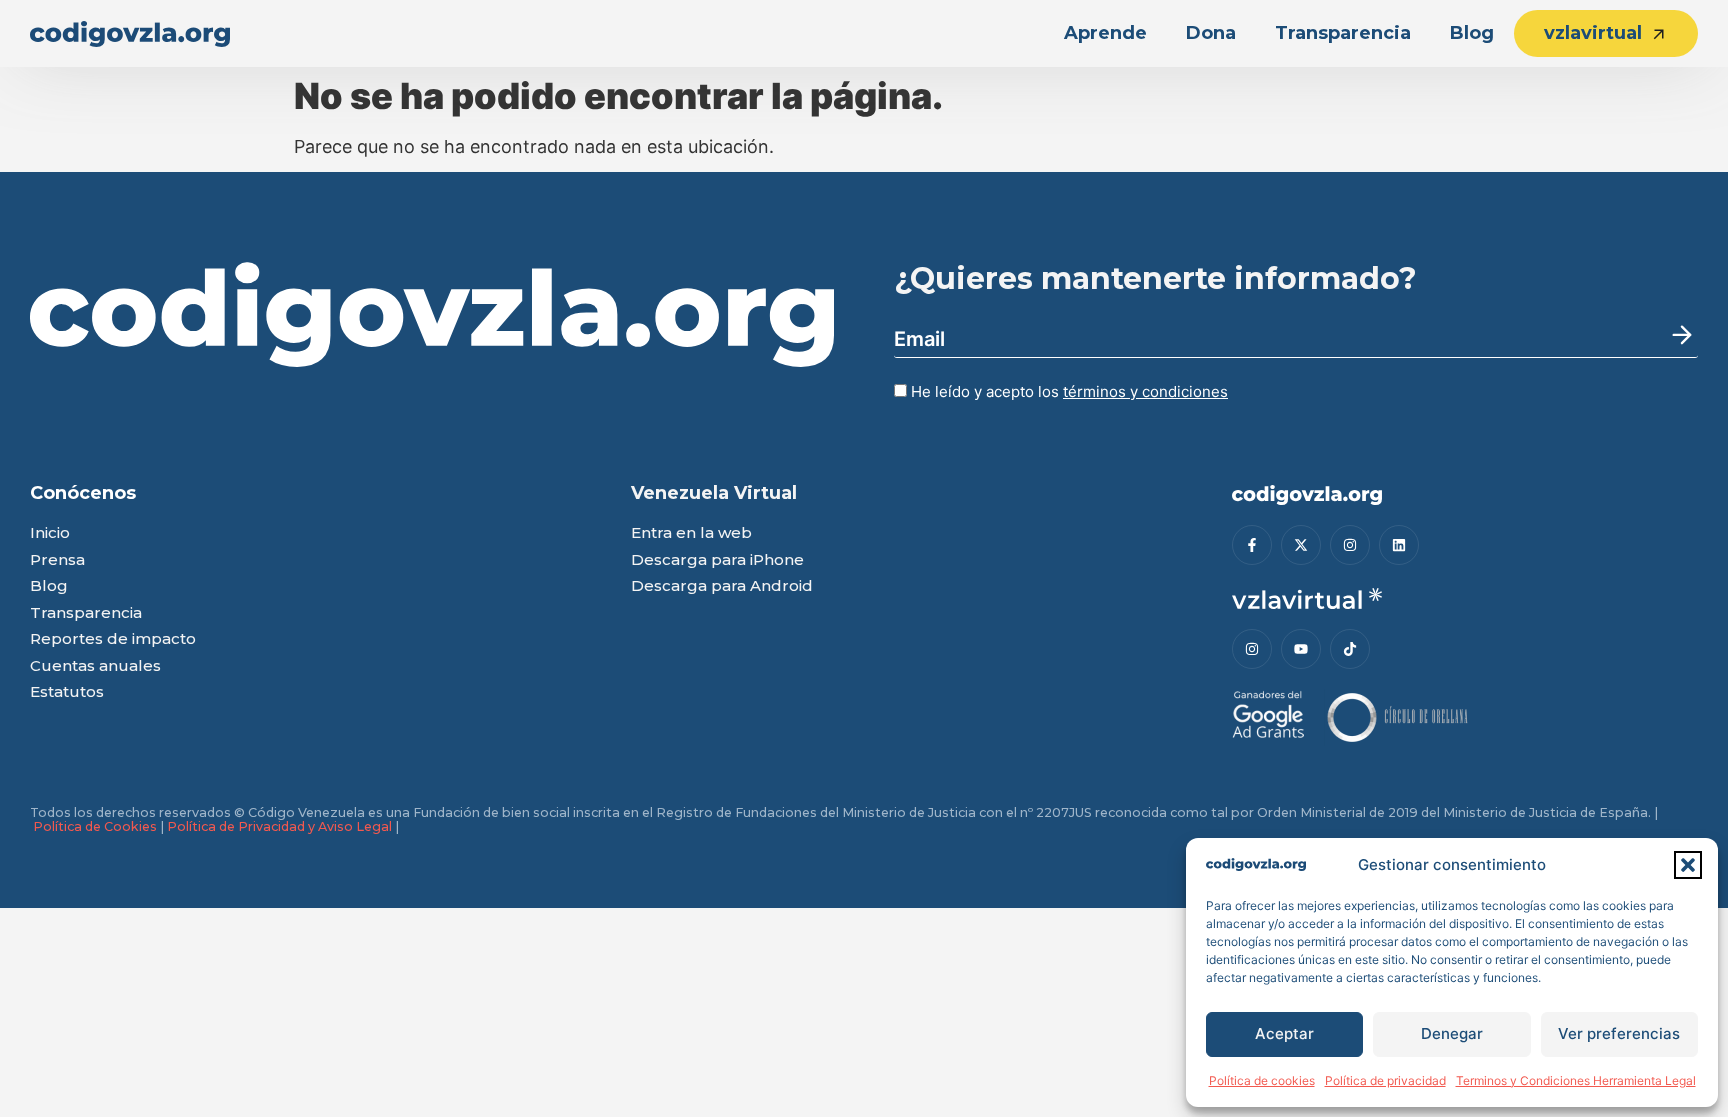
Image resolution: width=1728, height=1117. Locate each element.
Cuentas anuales (95, 666)
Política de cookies (1262, 1080)
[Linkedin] (1399, 545)
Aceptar (1284, 1033)
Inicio (50, 533)
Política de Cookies (95, 826)
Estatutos (67, 692)
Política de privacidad (1385, 1080)
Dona (1211, 33)
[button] (1688, 865)
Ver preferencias (1619, 1033)
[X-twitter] (1301, 545)
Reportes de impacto (113, 639)
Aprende (1105, 33)
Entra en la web (691, 533)
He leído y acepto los (1067, 391)
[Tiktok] (1350, 649)
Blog (1472, 33)
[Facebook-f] (1252, 545)
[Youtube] (1301, 649)
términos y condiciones (1145, 391)
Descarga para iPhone (717, 560)
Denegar (1452, 1033)
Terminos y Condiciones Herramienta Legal (1576, 1080)
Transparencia (1343, 33)
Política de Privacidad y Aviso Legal (279, 826)
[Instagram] (1350, 545)
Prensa (57, 560)
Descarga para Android (722, 586)
